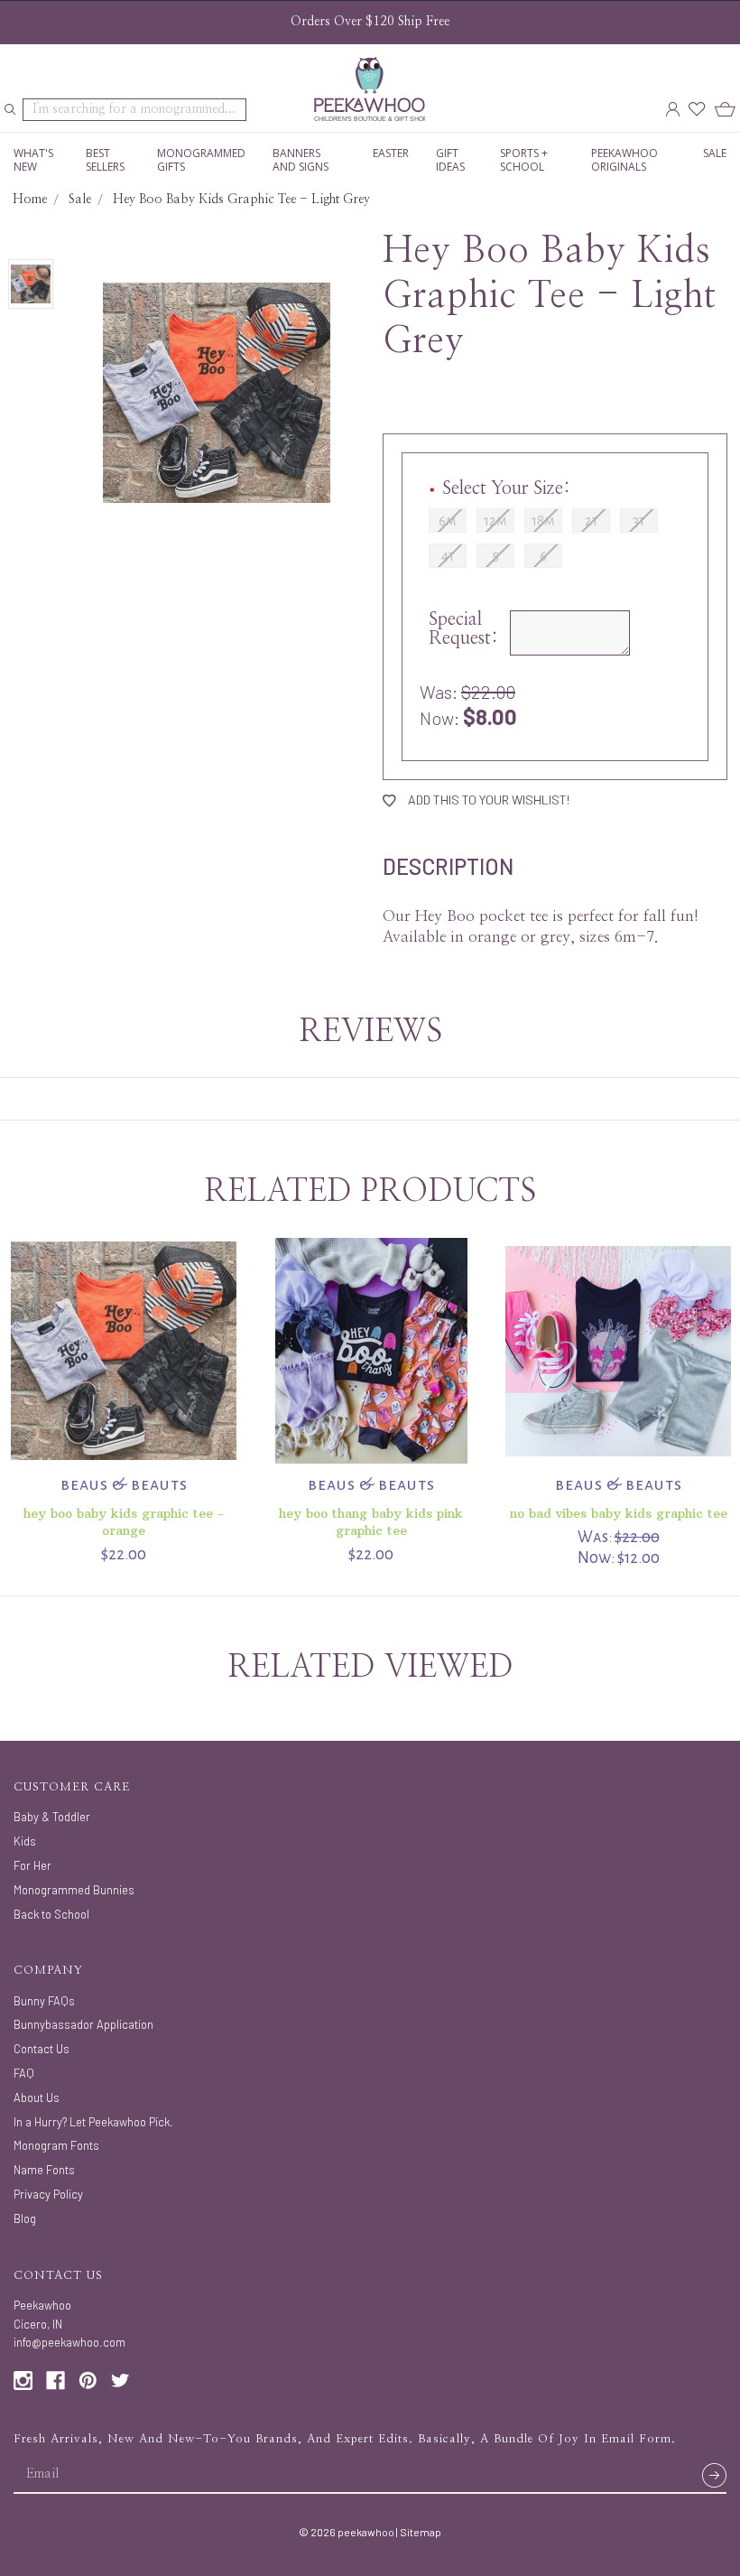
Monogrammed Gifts (201, 160)
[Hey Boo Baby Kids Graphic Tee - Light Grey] (31, 284)
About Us (37, 2097)
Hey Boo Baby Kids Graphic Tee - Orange (124, 1522)
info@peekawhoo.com (69, 2342)
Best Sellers (105, 160)
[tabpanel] (124, 1401)
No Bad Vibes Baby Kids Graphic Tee (619, 1513)
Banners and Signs (301, 160)
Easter (391, 153)
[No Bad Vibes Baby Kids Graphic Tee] (619, 1351)
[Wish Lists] (697, 110)
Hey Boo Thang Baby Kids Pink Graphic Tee (371, 1522)
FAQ (24, 2073)
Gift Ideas (450, 160)
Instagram (23, 2381)
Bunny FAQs (44, 2001)
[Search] (10, 110)
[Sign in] (672, 110)
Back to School (51, 1914)
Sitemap (421, 2532)
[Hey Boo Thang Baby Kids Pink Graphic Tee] (371, 1351)
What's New (33, 160)
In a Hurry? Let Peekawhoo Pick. (93, 2122)
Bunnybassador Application (83, 2024)
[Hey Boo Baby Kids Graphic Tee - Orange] (124, 1351)
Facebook (55, 2381)
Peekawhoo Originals (624, 160)
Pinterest (88, 2381)
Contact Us (42, 2049)
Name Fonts (44, 2170)
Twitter (120, 2381)
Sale (715, 153)
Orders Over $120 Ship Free (370, 22)
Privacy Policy (48, 2194)
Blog (25, 2218)
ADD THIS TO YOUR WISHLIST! (487, 800)
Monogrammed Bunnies (74, 1890)
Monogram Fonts (56, 2145)
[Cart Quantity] (725, 110)
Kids (25, 1841)
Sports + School (524, 160)
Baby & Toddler (52, 1817)
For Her (32, 1865)
